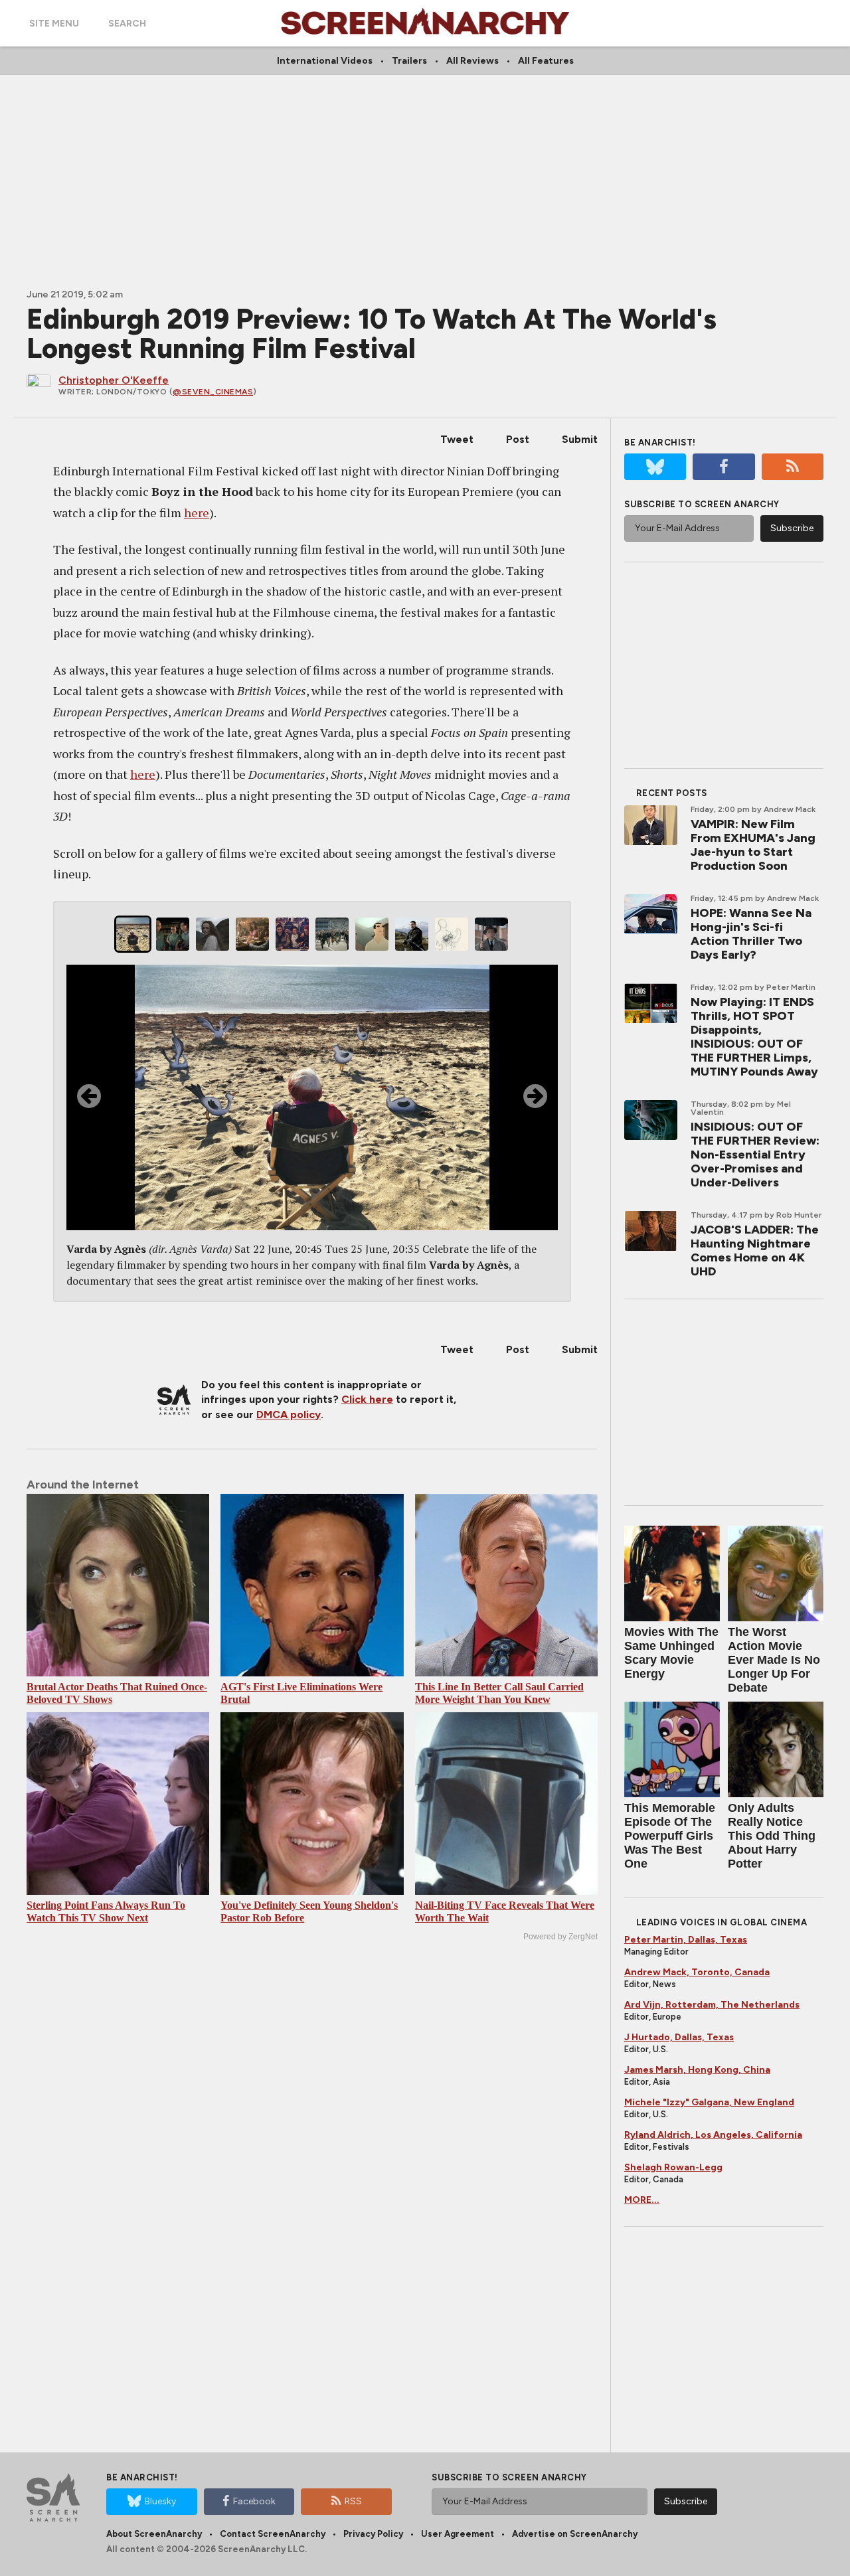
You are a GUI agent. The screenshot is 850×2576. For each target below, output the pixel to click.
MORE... (642, 2200)
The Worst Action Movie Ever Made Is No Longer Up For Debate (774, 1660)
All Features (546, 61)
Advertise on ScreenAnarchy (575, 2534)
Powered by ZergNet (560, 1937)
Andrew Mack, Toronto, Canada (697, 1972)
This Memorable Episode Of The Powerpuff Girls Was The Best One (670, 1836)
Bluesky (160, 2501)
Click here (367, 1399)
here (197, 513)
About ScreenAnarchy (154, 2534)
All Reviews (472, 61)
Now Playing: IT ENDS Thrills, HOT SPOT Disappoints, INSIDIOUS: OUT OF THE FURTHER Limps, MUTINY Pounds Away (754, 1037)
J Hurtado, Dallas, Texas (679, 2037)
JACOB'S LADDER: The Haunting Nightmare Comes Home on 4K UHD (755, 1250)
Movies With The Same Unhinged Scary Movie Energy (671, 1653)
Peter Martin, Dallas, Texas (686, 1940)
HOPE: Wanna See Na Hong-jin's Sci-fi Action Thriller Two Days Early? (751, 934)
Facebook (254, 2501)
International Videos (325, 61)
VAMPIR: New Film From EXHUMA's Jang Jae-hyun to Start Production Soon (753, 845)
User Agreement (458, 2534)
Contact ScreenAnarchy (273, 2534)
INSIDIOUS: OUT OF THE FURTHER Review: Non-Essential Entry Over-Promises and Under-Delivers (755, 1155)
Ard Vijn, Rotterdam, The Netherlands (712, 2005)
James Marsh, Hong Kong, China (697, 2070)
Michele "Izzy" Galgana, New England (709, 2102)
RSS (353, 2501)
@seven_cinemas (213, 392)
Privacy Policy (373, 2534)
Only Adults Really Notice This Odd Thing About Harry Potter (772, 1836)
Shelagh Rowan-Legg (673, 2167)
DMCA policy (289, 1414)
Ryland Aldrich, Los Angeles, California (713, 2135)
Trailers (409, 61)
